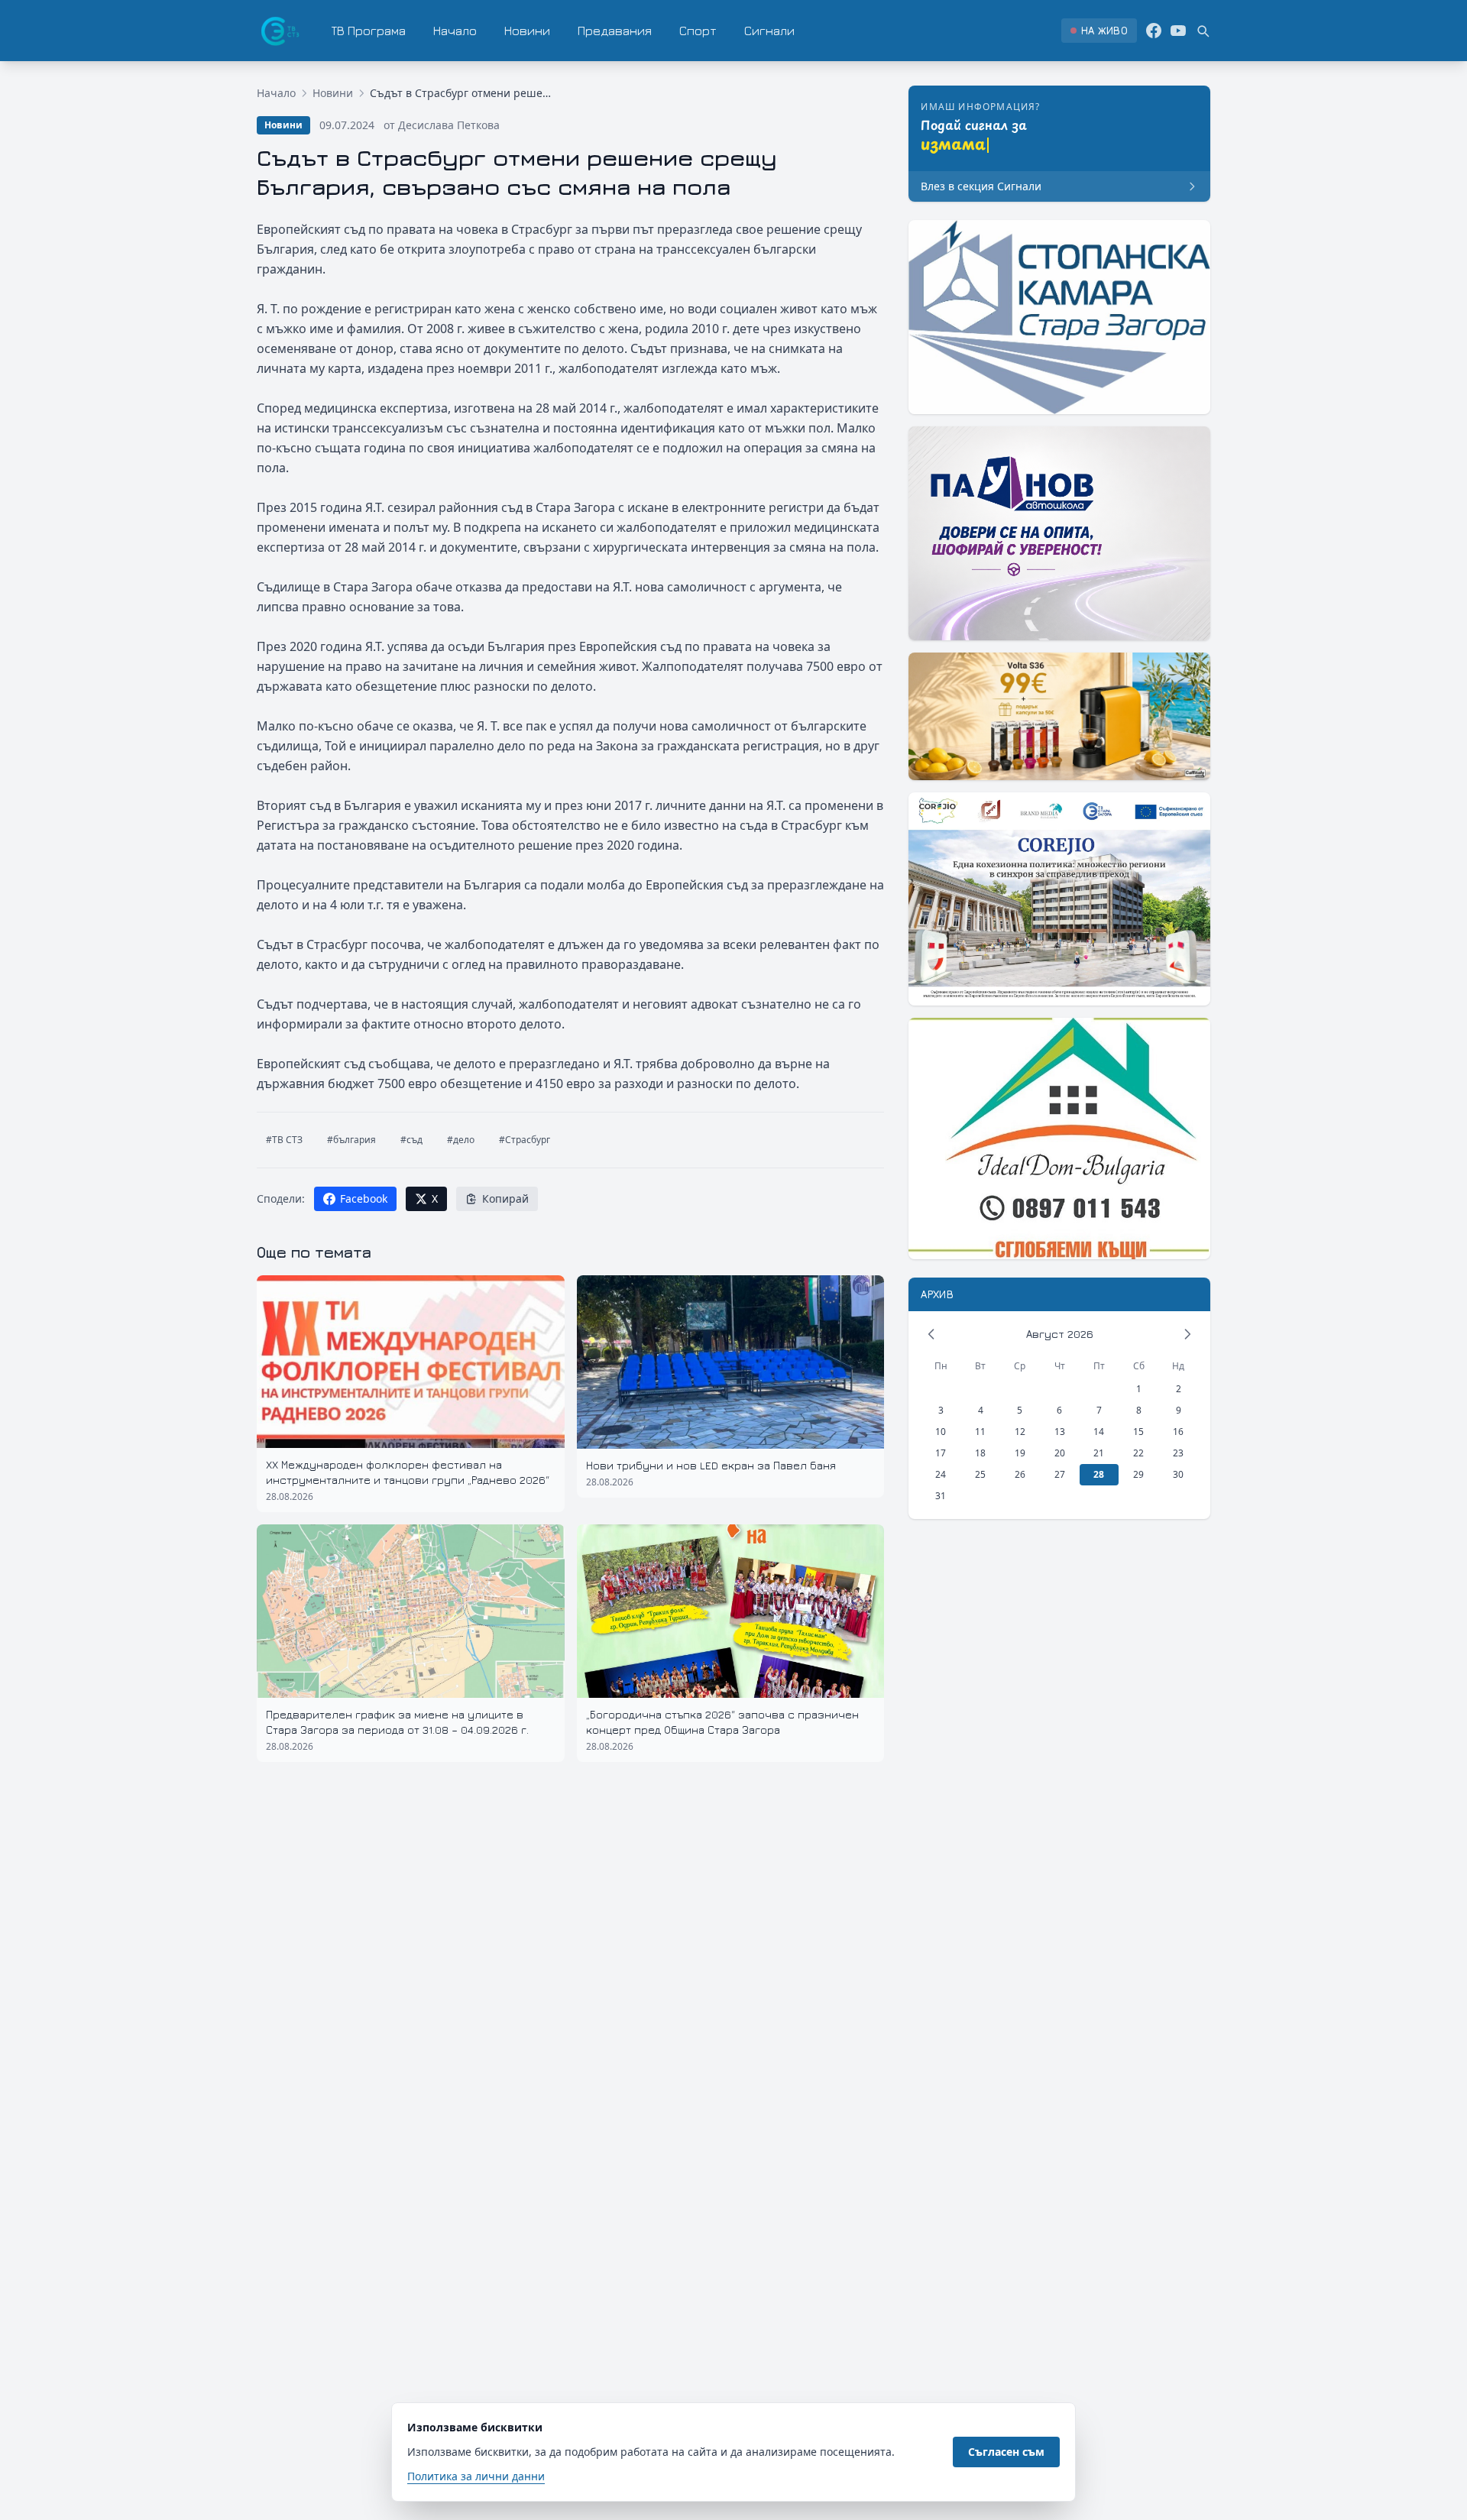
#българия (351, 1140)
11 (980, 1432)
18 (980, 1453)
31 (941, 1496)
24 (941, 1474)
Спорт (698, 31)
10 (941, 1432)
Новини (527, 31)
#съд (411, 1140)
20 (1060, 1453)
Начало (455, 31)
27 (1060, 1474)
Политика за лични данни (476, 2476)
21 (1099, 1453)
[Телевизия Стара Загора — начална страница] (279, 31)
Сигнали (769, 31)
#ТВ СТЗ (284, 1140)
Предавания (615, 31)
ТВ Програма (369, 31)
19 (1020, 1453)
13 (1060, 1432)
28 (1099, 1474)
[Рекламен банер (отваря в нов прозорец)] (1059, 317)
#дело (461, 1140)
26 (1020, 1474)
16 (1178, 1432)
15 (1138, 1432)
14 (1099, 1432)
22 (1138, 1453)
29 (1138, 1474)
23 (1178, 1453)
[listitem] (1099, 31)
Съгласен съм (1006, 2452)
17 (941, 1453)
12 (1020, 1432)
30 (1178, 1474)
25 (980, 1474)
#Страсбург (525, 1140)
